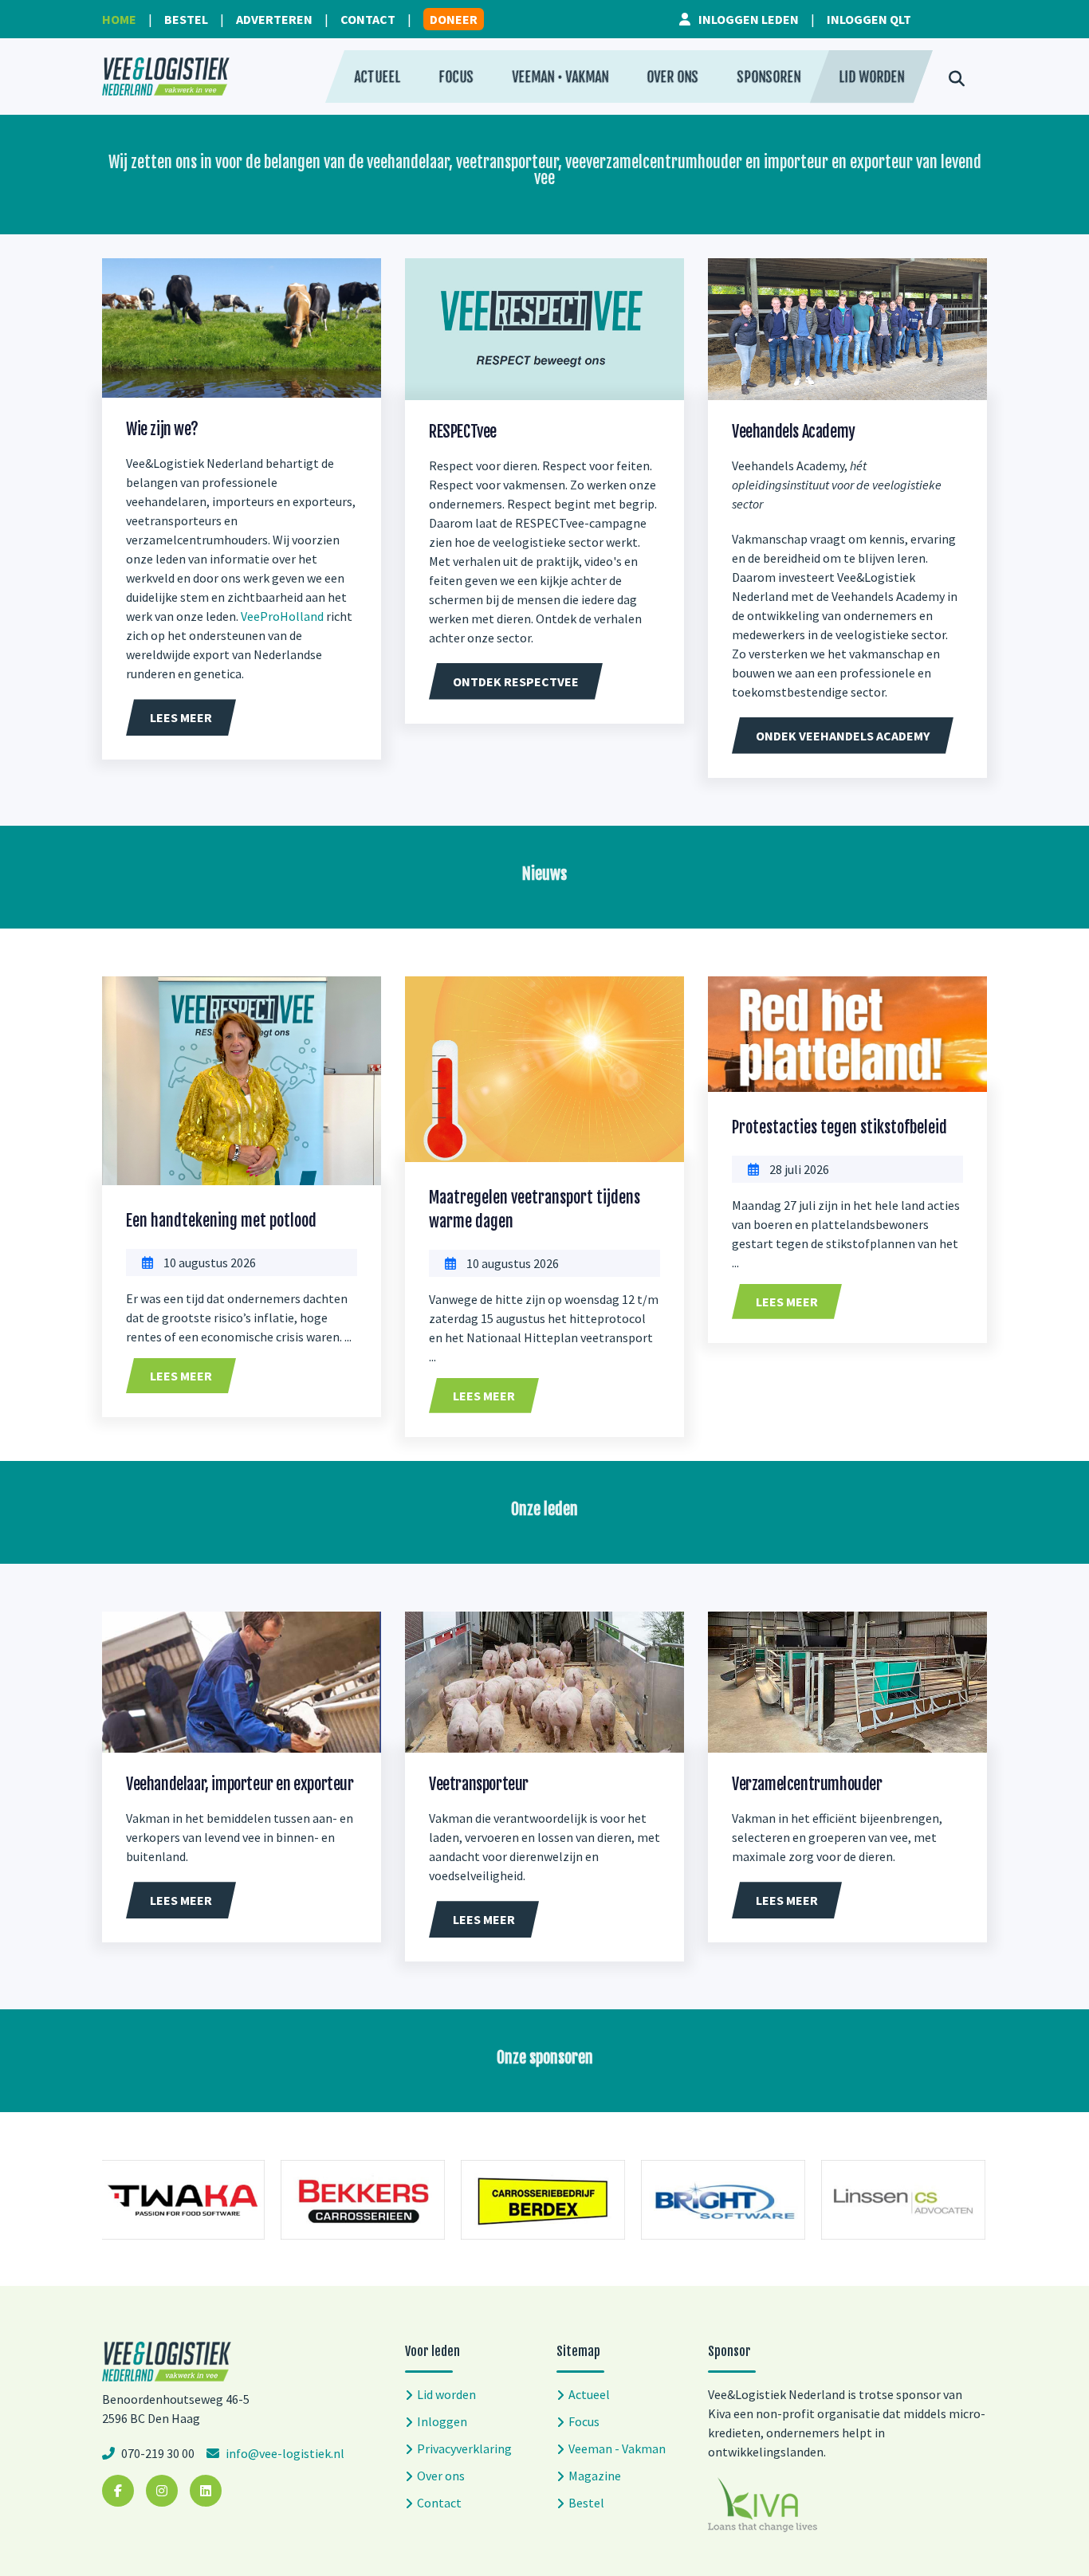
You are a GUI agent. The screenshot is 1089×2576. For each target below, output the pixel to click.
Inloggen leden (749, 19)
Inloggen (442, 2421)
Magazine (595, 2476)
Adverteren (274, 19)
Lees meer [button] (181, 717)
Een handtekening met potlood (221, 1221)
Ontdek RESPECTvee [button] (516, 681)
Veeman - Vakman (617, 2448)
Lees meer (181, 1376)
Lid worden (871, 77)
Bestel (186, 19)
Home (119, 19)
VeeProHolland (282, 616)
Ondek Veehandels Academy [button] (843, 736)
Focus (456, 77)
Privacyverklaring (464, 2448)
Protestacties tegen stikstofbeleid (839, 1127)
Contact (368, 19)
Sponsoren (769, 77)
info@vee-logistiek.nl (284, 2453)
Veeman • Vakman (560, 77)
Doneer (454, 19)
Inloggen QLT (869, 19)
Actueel (377, 77)
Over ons (672, 77)
